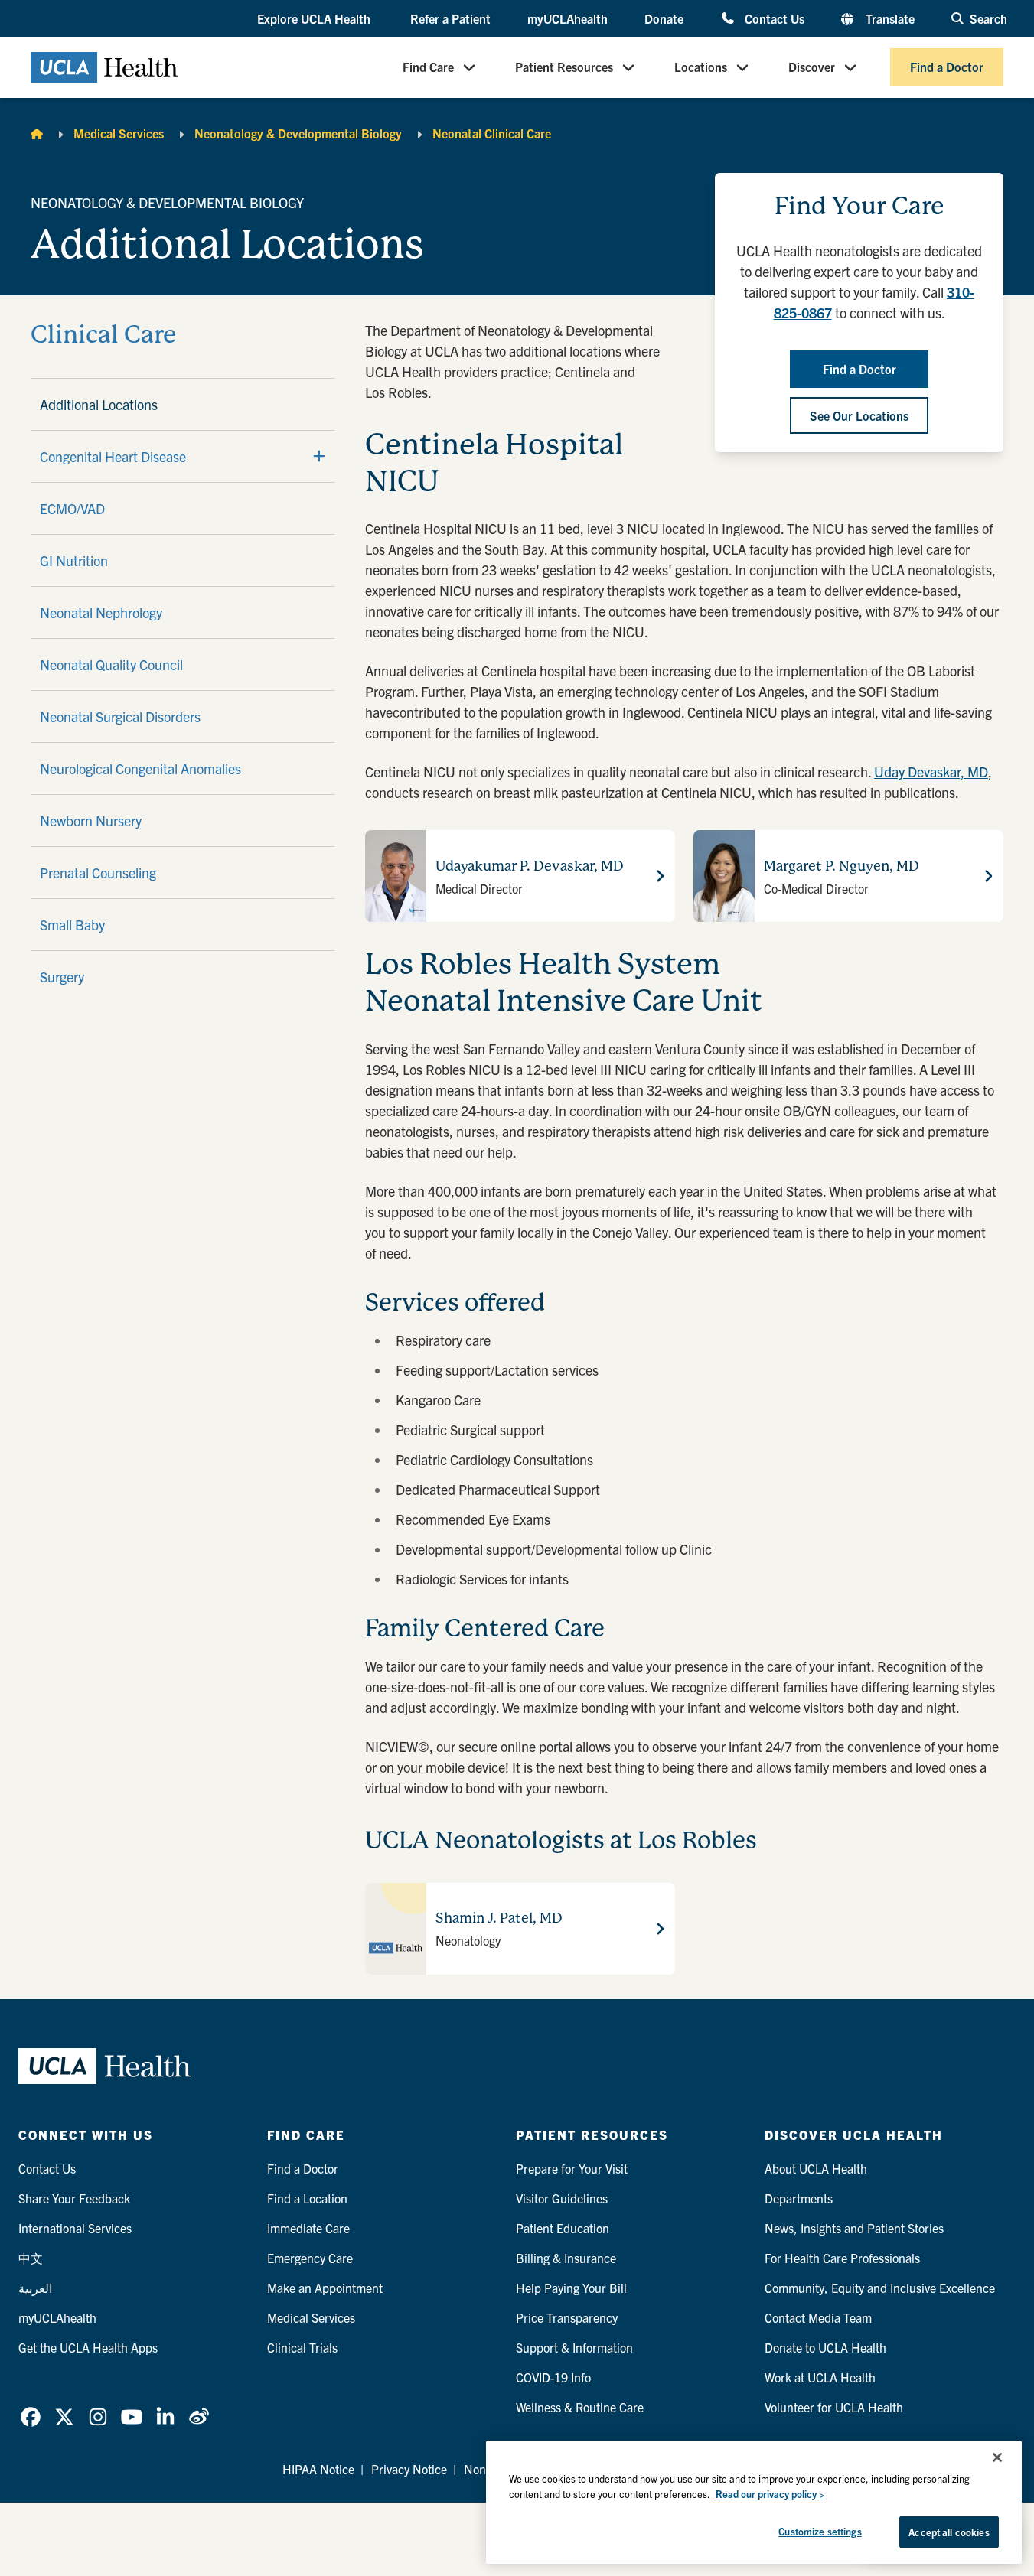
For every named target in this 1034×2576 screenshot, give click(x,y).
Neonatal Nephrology (101, 612)
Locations (701, 67)
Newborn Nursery (91, 821)
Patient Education (563, 2228)
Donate (664, 18)
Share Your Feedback (74, 2198)
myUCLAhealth (568, 18)
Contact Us (774, 18)
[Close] (997, 2457)
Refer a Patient (450, 18)
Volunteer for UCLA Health (834, 2407)
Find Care (428, 67)
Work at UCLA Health (820, 2377)
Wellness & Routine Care (580, 2407)
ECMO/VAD (72, 508)
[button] (315, 19)
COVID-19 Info (553, 2377)
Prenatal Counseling (98, 873)
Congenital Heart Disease (113, 456)
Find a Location (307, 2198)
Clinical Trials (302, 2347)
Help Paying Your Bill (571, 2288)
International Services (75, 2228)
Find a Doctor (947, 67)
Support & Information (574, 2347)
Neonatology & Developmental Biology (298, 133)
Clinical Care (103, 335)
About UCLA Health (816, 2168)
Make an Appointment (325, 2288)
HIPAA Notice (318, 2469)
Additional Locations (99, 404)
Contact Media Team (818, 2317)
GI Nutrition (74, 560)
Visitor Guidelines (562, 2198)
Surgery (62, 977)
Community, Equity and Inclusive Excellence (880, 2288)
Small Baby (72, 925)
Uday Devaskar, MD (931, 772)
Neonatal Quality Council (111, 664)
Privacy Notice (409, 2469)
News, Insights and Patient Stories (854, 2228)
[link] (31, 2417)
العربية (35, 2288)
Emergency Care (310, 2258)
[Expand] (319, 456)
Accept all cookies (949, 2532)
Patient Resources (564, 67)
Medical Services (119, 133)
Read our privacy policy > (770, 2494)
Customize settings (820, 2531)
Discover (812, 67)
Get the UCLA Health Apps (88, 2347)
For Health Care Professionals (842, 2258)
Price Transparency (567, 2317)
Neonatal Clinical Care (492, 133)
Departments (799, 2198)
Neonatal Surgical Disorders (120, 716)
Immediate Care (308, 2228)
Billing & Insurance (566, 2258)
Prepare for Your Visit (572, 2168)
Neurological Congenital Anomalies (140, 769)
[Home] (37, 133)
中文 (31, 2258)
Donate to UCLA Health (825, 2347)
